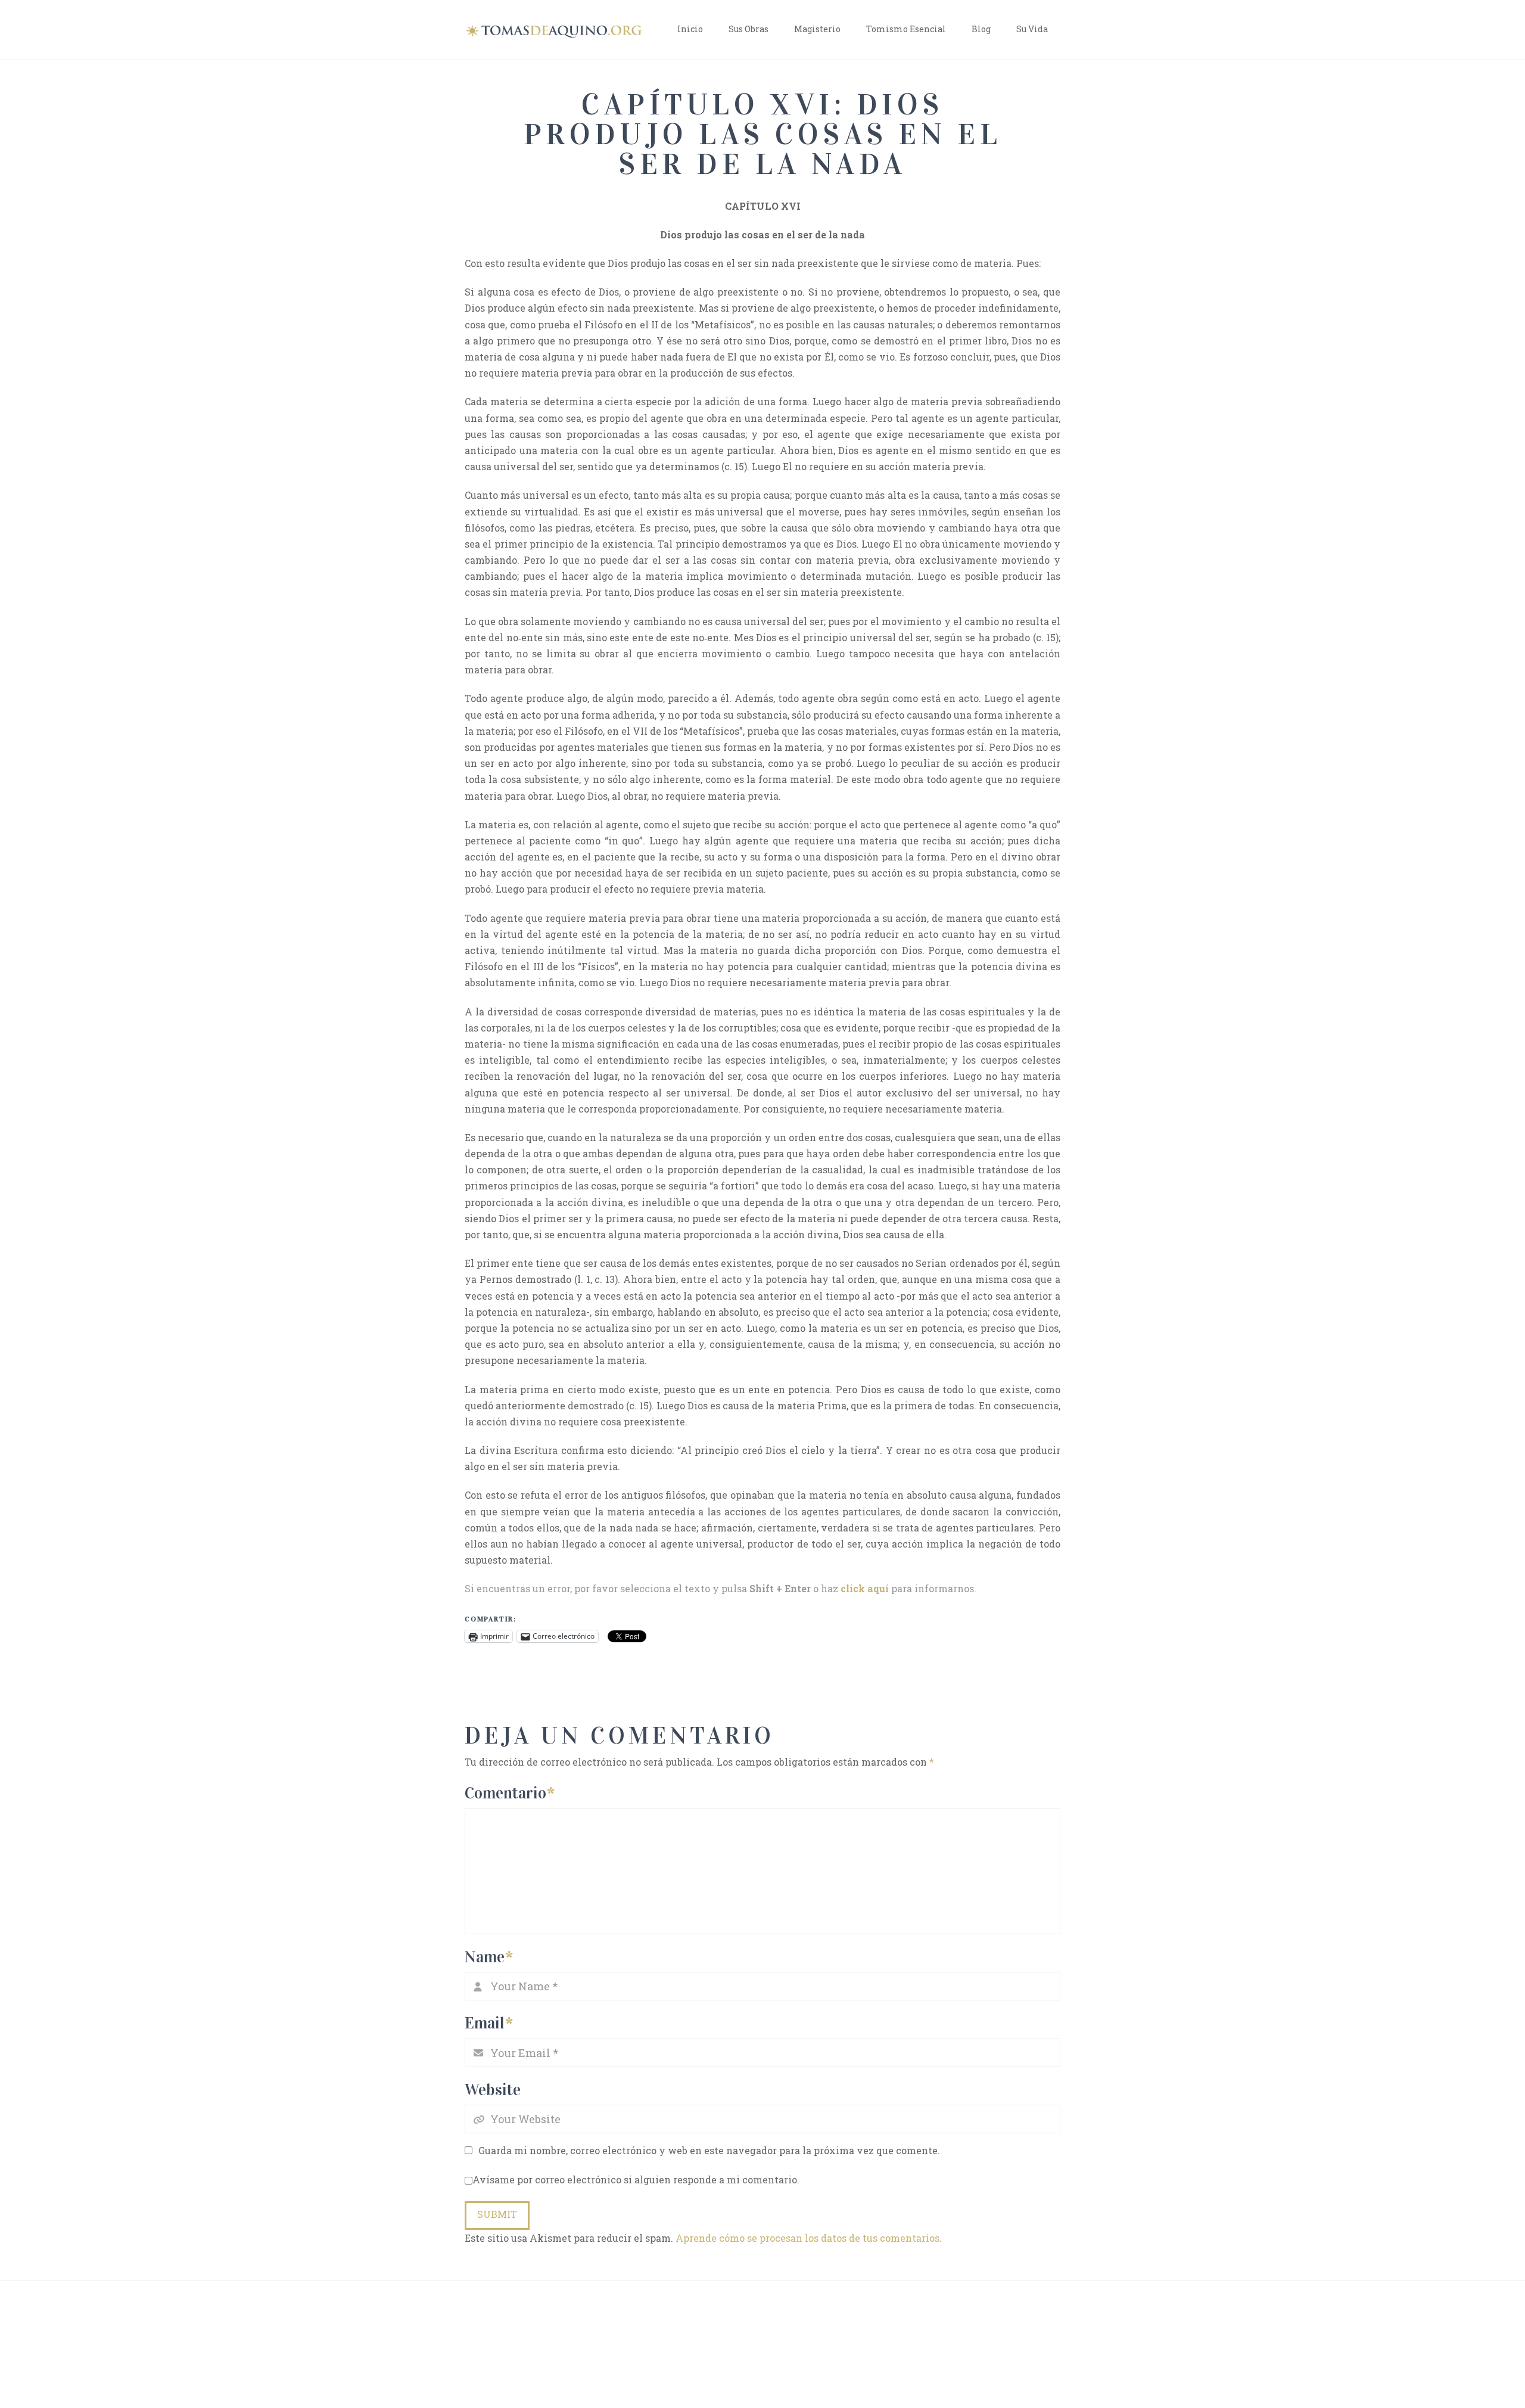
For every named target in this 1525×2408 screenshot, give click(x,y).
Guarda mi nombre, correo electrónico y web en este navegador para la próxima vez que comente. (709, 2150)
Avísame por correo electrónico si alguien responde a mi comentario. (636, 2179)
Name (489, 1957)
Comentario (510, 1793)
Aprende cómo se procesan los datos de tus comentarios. (809, 2238)
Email (489, 2023)
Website (493, 2089)
